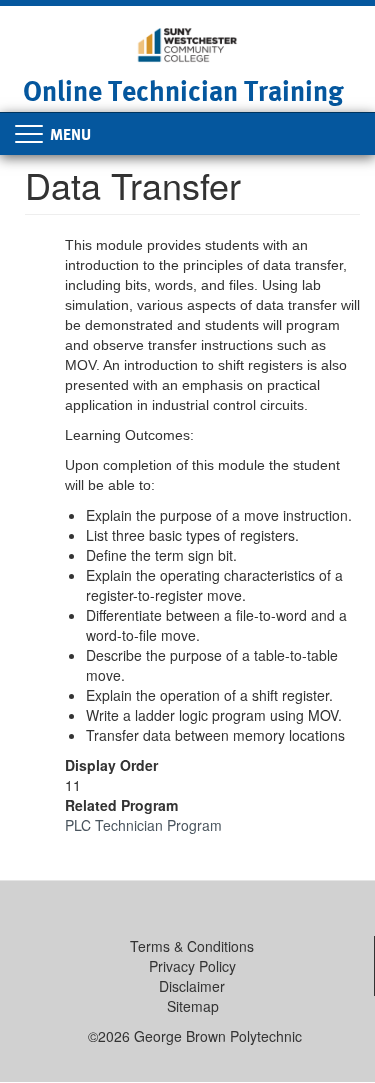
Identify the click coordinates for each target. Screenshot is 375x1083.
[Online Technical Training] (187, 43)
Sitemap (193, 1006)
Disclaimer (192, 986)
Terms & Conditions (192, 946)
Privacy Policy (192, 966)
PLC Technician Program (143, 825)
